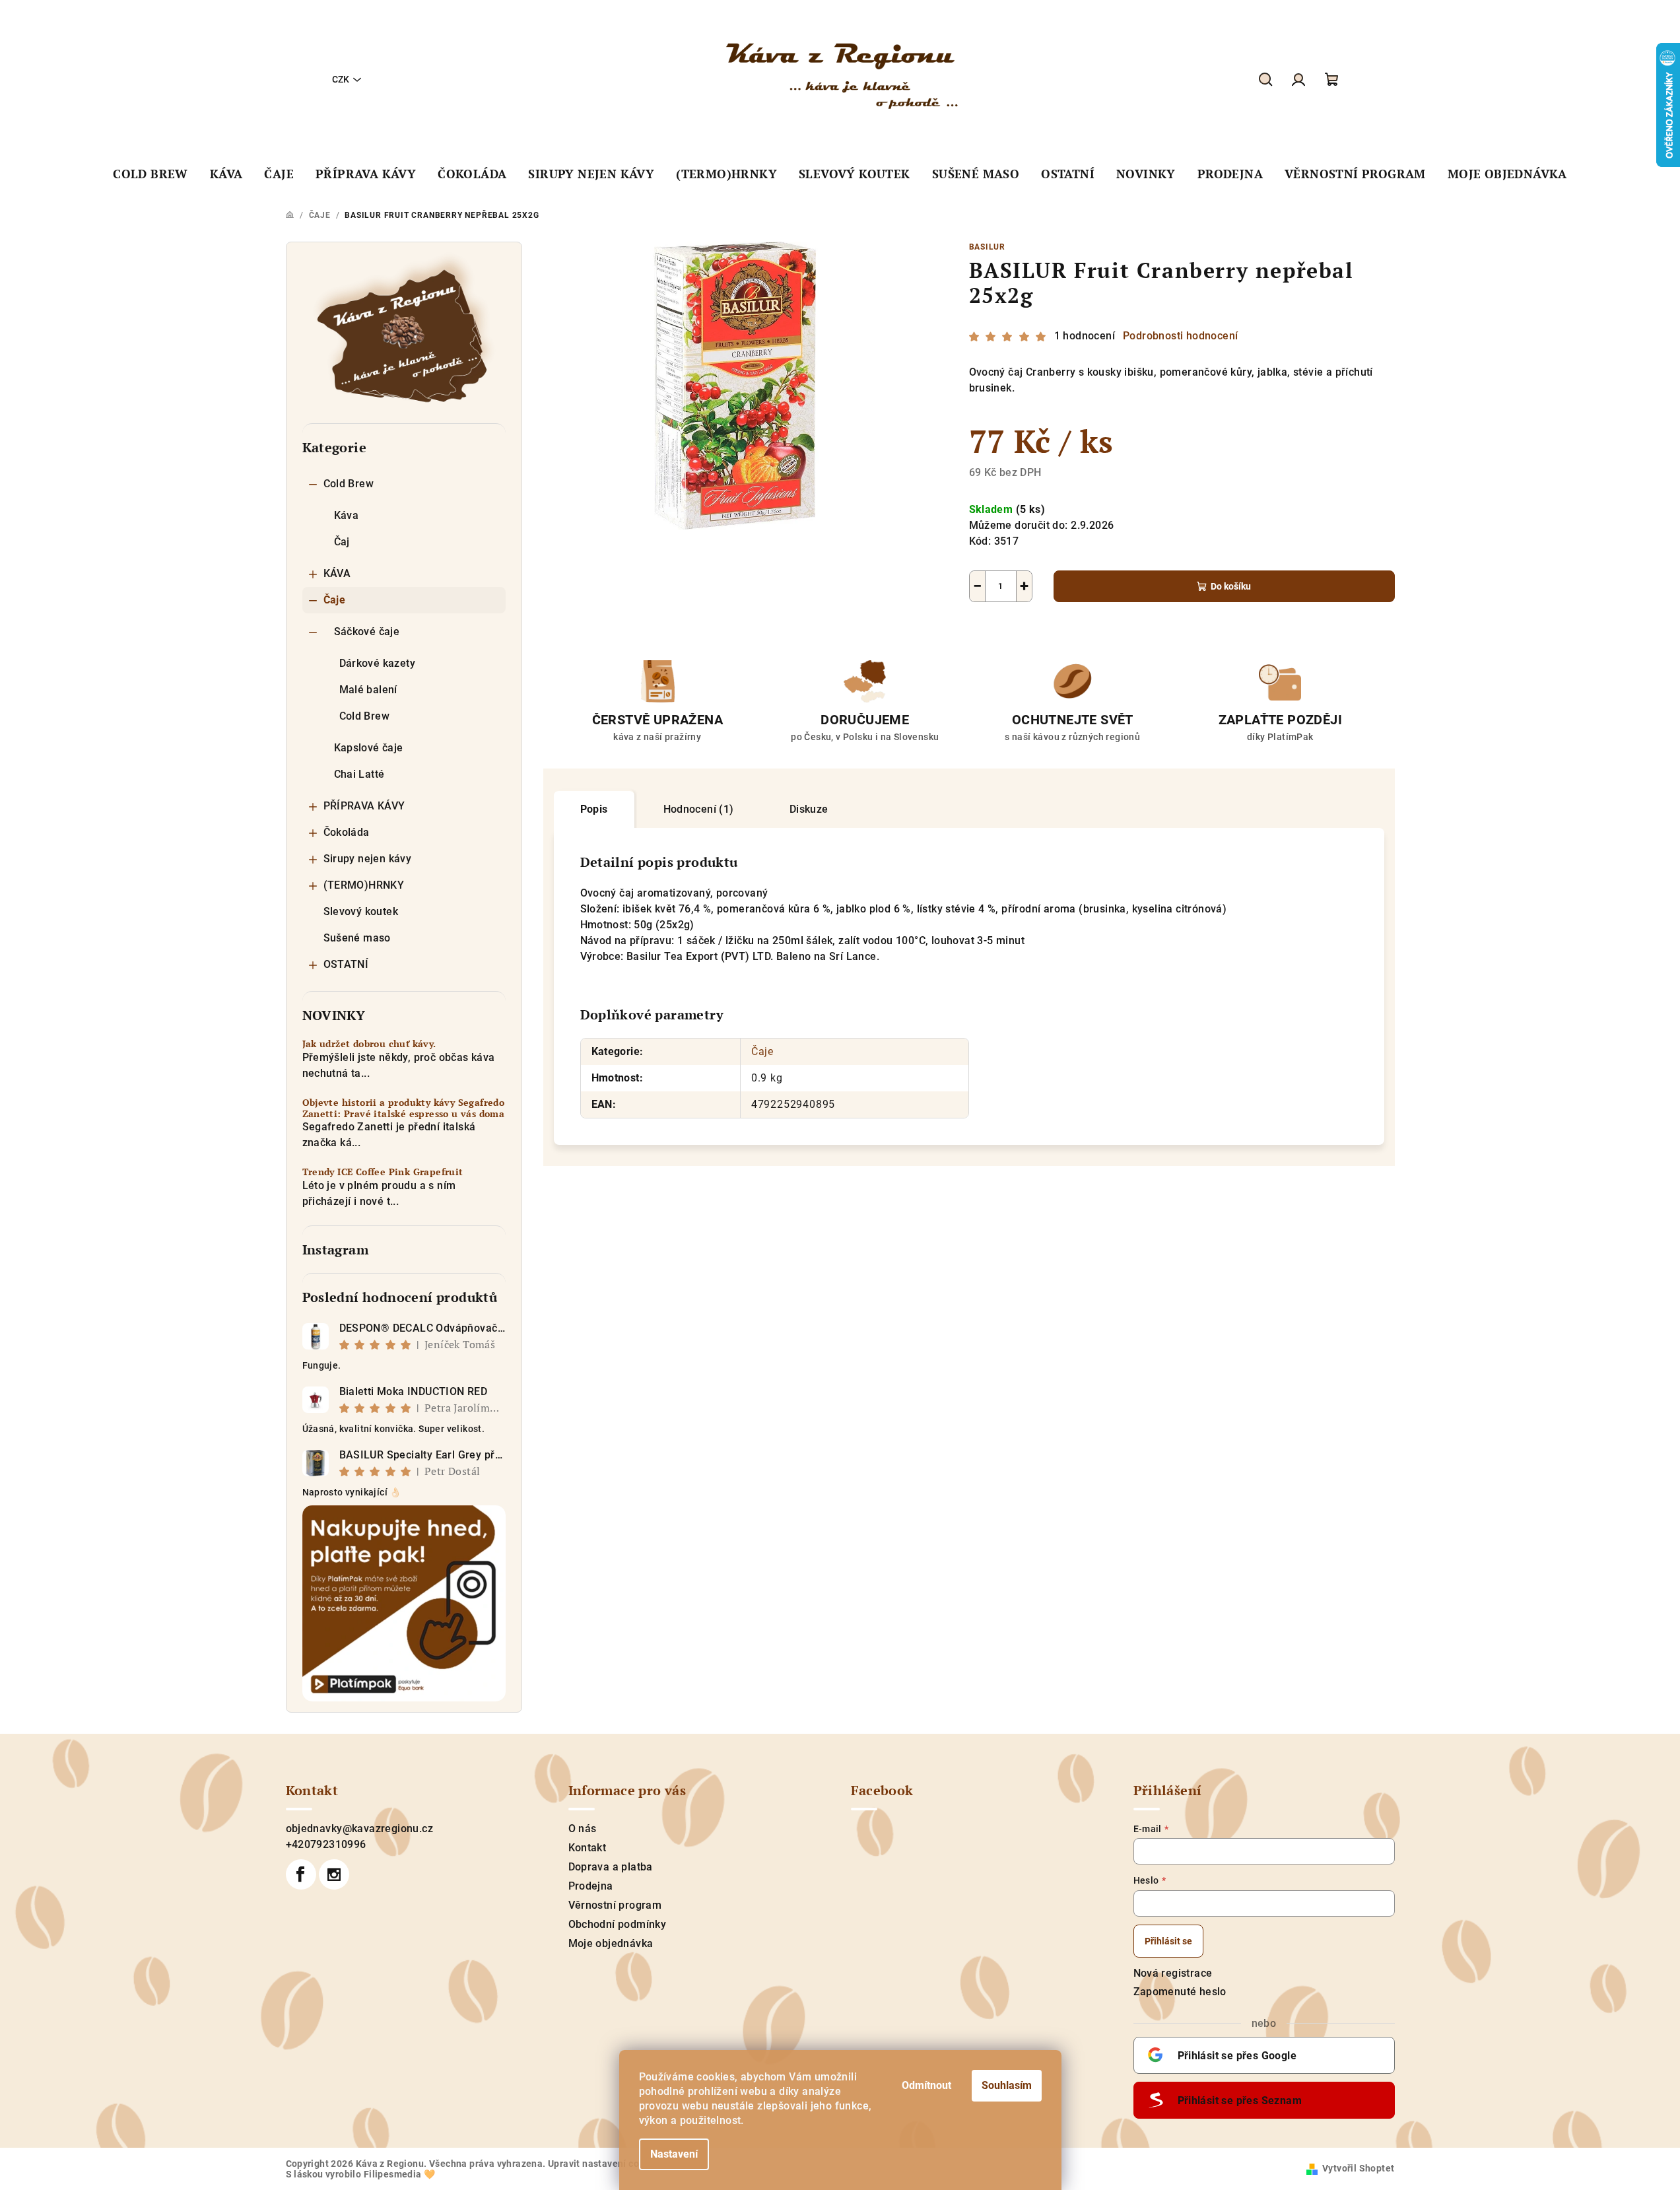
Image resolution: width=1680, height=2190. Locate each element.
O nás (583, 1829)
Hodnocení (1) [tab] (699, 809)
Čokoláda (347, 832)
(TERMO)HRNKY (364, 885)
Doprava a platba (611, 1867)
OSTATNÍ (346, 964)
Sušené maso (357, 938)
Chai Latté (359, 774)
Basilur (988, 247)
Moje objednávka (611, 1943)
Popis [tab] (594, 809)
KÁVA (337, 573)
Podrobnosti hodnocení (1180, 336)
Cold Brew (349, 484)
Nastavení (674, 2154)
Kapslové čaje (369, 748)
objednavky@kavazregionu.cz (359, 1829)
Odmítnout (926, 2085)
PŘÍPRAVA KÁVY (364, 806)
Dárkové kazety (378, 663)
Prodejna (591, 1886)
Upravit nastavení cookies (605, 2164)
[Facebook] (301, 1874)
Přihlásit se (1168, 1941)
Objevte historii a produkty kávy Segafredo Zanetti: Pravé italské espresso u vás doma (404, 1109)
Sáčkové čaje (367, 632)
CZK (341, 79)
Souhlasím (1007, 2085)
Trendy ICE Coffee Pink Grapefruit (383, 1172)
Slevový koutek (361, 911)
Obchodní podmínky (618, 1924)
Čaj (342, 542)
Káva (347, 515)
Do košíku (1231, 586)
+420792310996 (326, 1844)
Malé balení (368, 690)
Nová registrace (1173, 1973)
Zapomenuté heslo (1180, 1992)
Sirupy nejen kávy (368, 859)
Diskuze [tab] (809, 809)
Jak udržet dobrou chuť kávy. (369, 1044)
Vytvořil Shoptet (1358, 2168)
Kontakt (588, 1848)
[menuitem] (151, 174)
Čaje (335, 600)
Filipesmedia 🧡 (400, 2174)
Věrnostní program (615, 1905)
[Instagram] (334, 1874)
